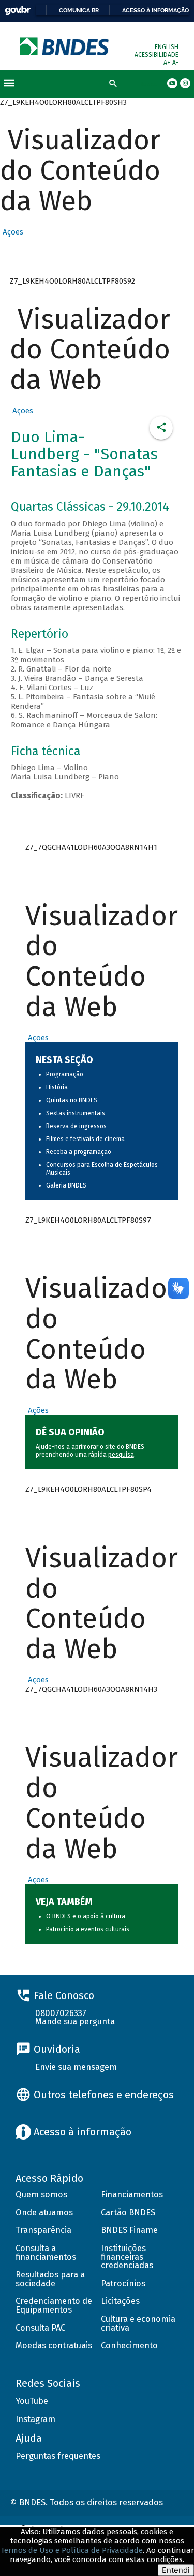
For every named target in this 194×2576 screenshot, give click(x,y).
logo (65, 46)
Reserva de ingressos (76, 1126)
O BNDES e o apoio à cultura (86, 1916)
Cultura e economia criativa (138, 2323)
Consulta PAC (40, 2328)
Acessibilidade (156, 55)
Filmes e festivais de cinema (85, 1139)
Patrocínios (123, 2283)
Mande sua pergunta (75, 2021)
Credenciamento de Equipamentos (54, 2305)
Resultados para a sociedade (50, 2279)
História (57, 1087)
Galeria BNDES (66, 1185)
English (167, 47)
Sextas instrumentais (76, 1113)
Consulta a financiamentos (46, 2253)
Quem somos (41, 2195)
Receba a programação (79, 1152)
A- (175, 63)
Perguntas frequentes (58, 2456)
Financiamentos (132, 2195)
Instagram (35, 2419)
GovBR (18, 11)
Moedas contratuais (54, 2345)
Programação (65, 1074)
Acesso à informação (155, 10)
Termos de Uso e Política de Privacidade (72, 2550)
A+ (168, 63)
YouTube (32, 2401)
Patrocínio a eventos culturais (88, 1929)
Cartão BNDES (128, 2213)
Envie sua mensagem (76, 2067)
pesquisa (121, 1455)
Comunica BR (79, 10)
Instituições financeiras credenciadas (127, 2257)
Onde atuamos (44, 2213)
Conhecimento (129, 2345)
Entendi (176, 2570)
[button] (12, 232)
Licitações (120, 2301)
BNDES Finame (129, 2230)
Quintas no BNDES (72, 1100)
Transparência (43, 2230)
